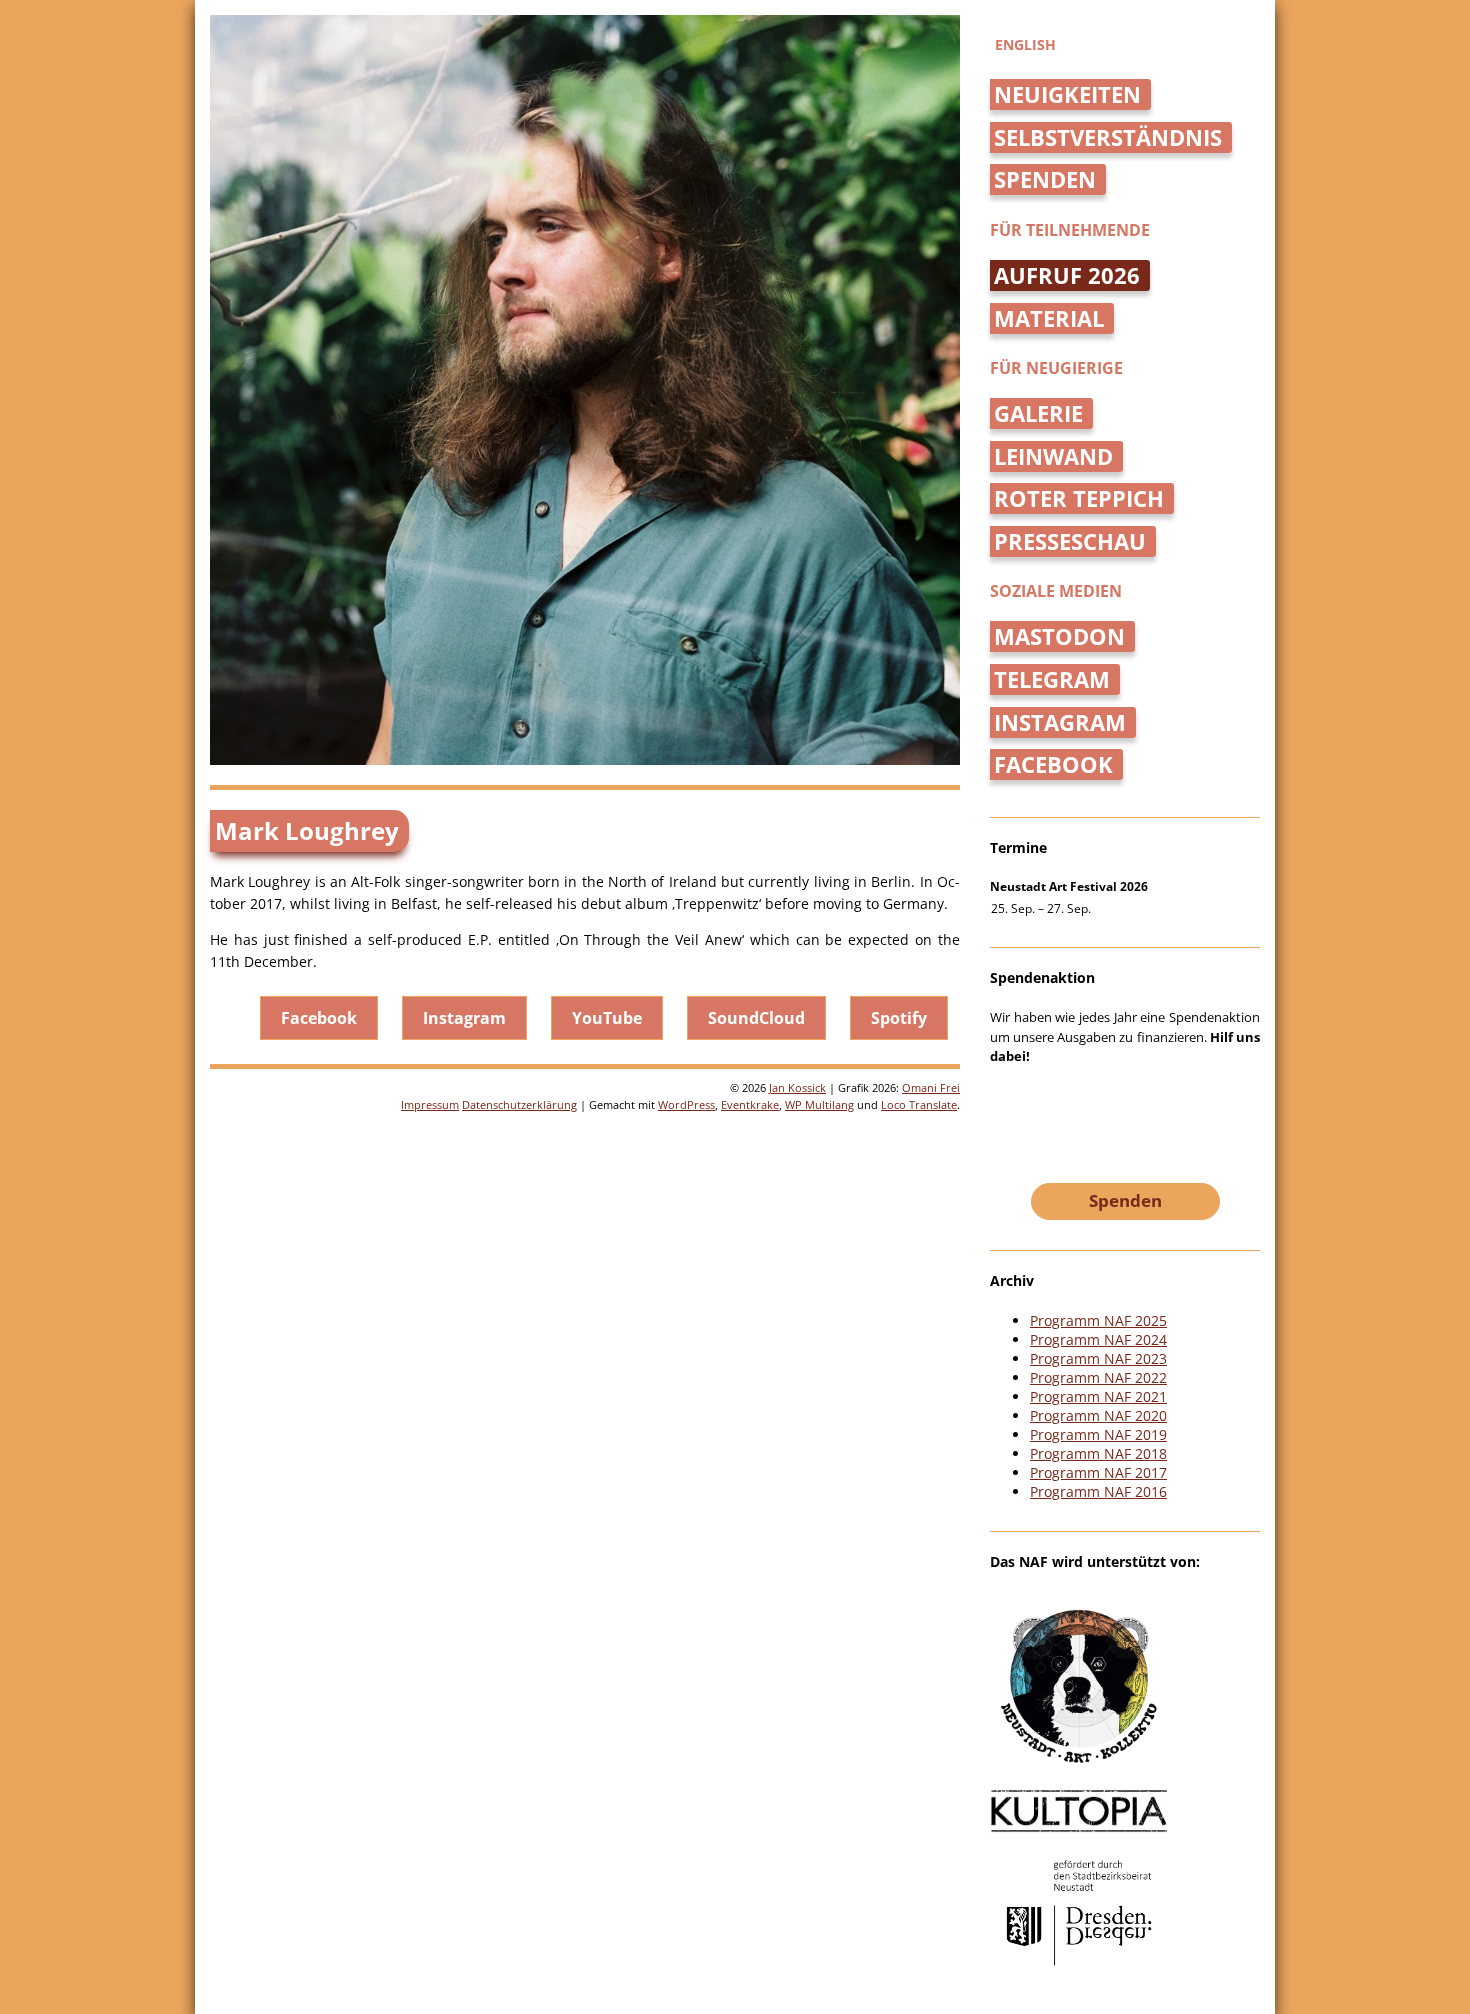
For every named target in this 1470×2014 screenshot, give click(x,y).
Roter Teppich (1079, 498)
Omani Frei (931, 1087)
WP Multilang (819, 1104)
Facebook (319, 1018)
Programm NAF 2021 (1098, 1396)
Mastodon (1059, 636)
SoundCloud (756, 1018)
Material (1049, 318)
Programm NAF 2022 (1098, 1377)
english (1025, 44)
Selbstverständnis (1108, 137)
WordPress (686, 1104)
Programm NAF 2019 (1098, 1434)
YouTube (607, 1018)
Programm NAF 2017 (1098, 1472)
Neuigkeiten (1067, 94)
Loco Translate (919, 1104)
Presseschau (1070, 541)
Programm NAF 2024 (1098, 1339)
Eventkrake (750, 1104)
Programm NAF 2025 (1098, 1320)
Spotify (899, 1018)
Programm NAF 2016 (1098, 1491)
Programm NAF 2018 (1098, 1453)
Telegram (1052, 679)
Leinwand (1053, 456)
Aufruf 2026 (1067, 275)
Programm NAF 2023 (1098, 1358)
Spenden (1045, 179)
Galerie (1038, 413)
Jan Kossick (797, 1087)
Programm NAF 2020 (1098, 1415)
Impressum (430, 1104)
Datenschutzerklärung (519, 1104)
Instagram (464, 1018)
